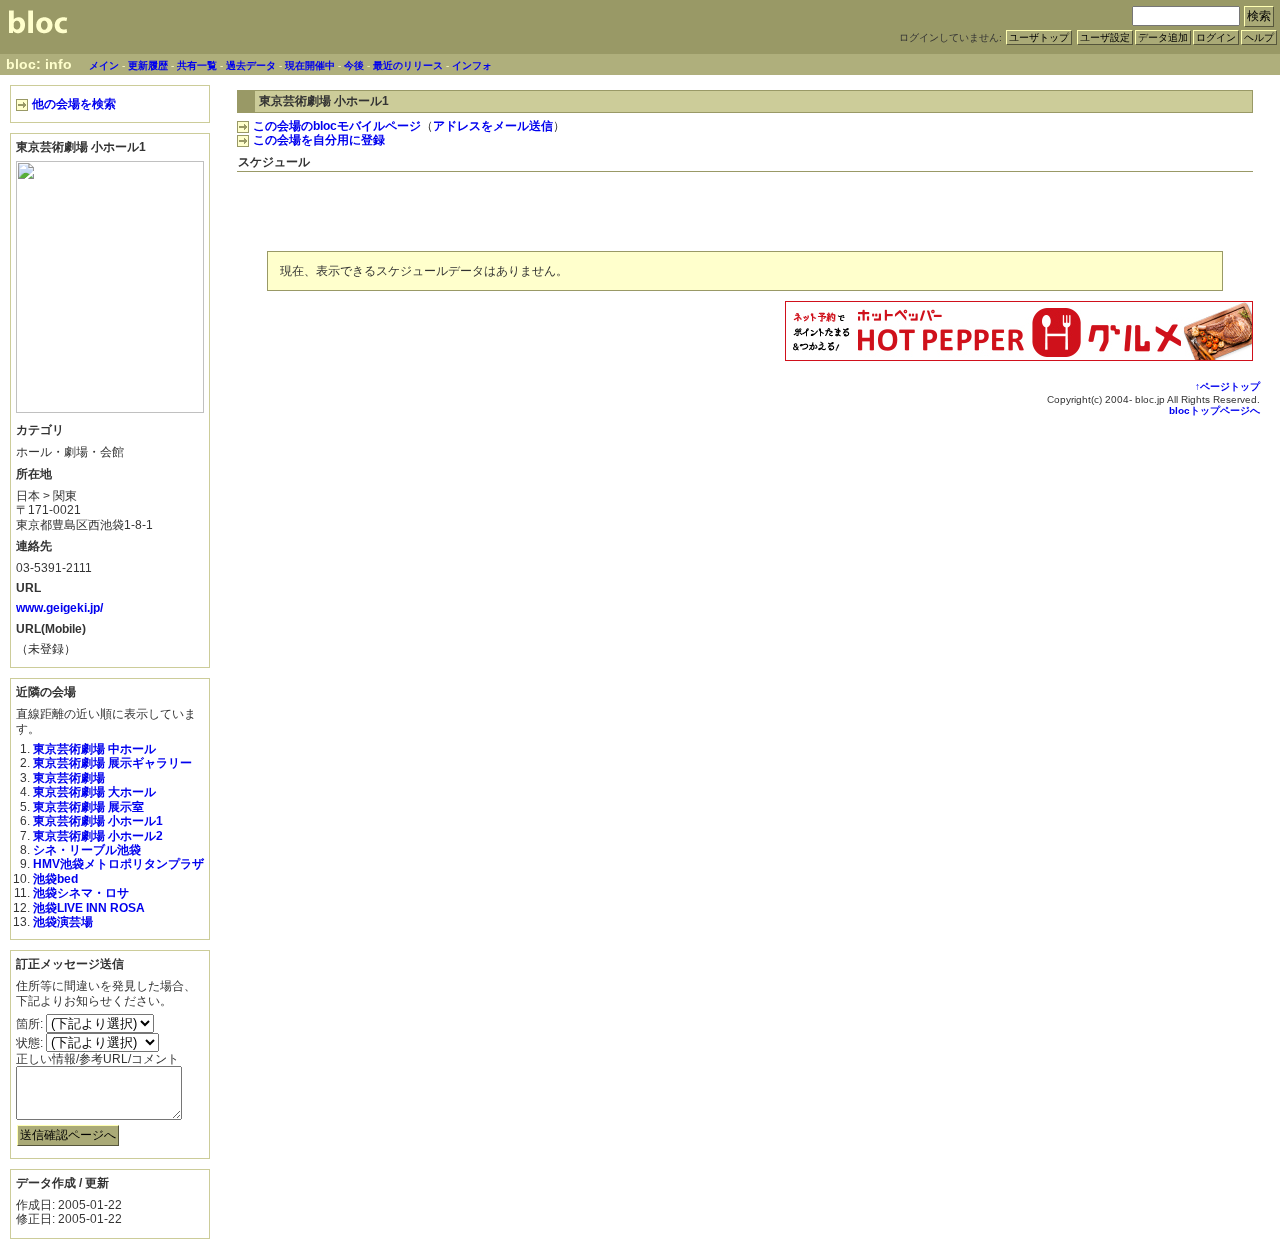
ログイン (1216, 37)
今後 (354, 65)
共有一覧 (197, 65)
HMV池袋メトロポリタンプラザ (118, 864)
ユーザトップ (1039, 37)
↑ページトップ (1227, 386)
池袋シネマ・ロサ (81, 893)
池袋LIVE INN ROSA (89, 908)
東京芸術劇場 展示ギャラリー (112, 763)
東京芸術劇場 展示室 (88, 807)
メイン (104, 65)
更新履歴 (148, 65)
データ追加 (1163, 37)
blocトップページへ (1214, 410)
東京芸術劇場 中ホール (94, 749)
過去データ (251, 65)
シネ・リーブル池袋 (87, 850)
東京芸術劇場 (69, 778)
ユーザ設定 (1105, 37)
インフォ (472, 65)
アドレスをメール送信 (493, 126)
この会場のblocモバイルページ (337, 126)
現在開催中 (310, 65)
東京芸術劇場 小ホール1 (98, 821)
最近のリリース (408, 65)
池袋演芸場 (63, 922)
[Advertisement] (1019, 208)
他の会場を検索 (74, 104)
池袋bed (55, 879)
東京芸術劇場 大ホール (94, 792)
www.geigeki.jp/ (59, 608)
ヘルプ (1259, 37)
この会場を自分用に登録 (319, 140)
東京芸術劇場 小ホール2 (98, 836)
